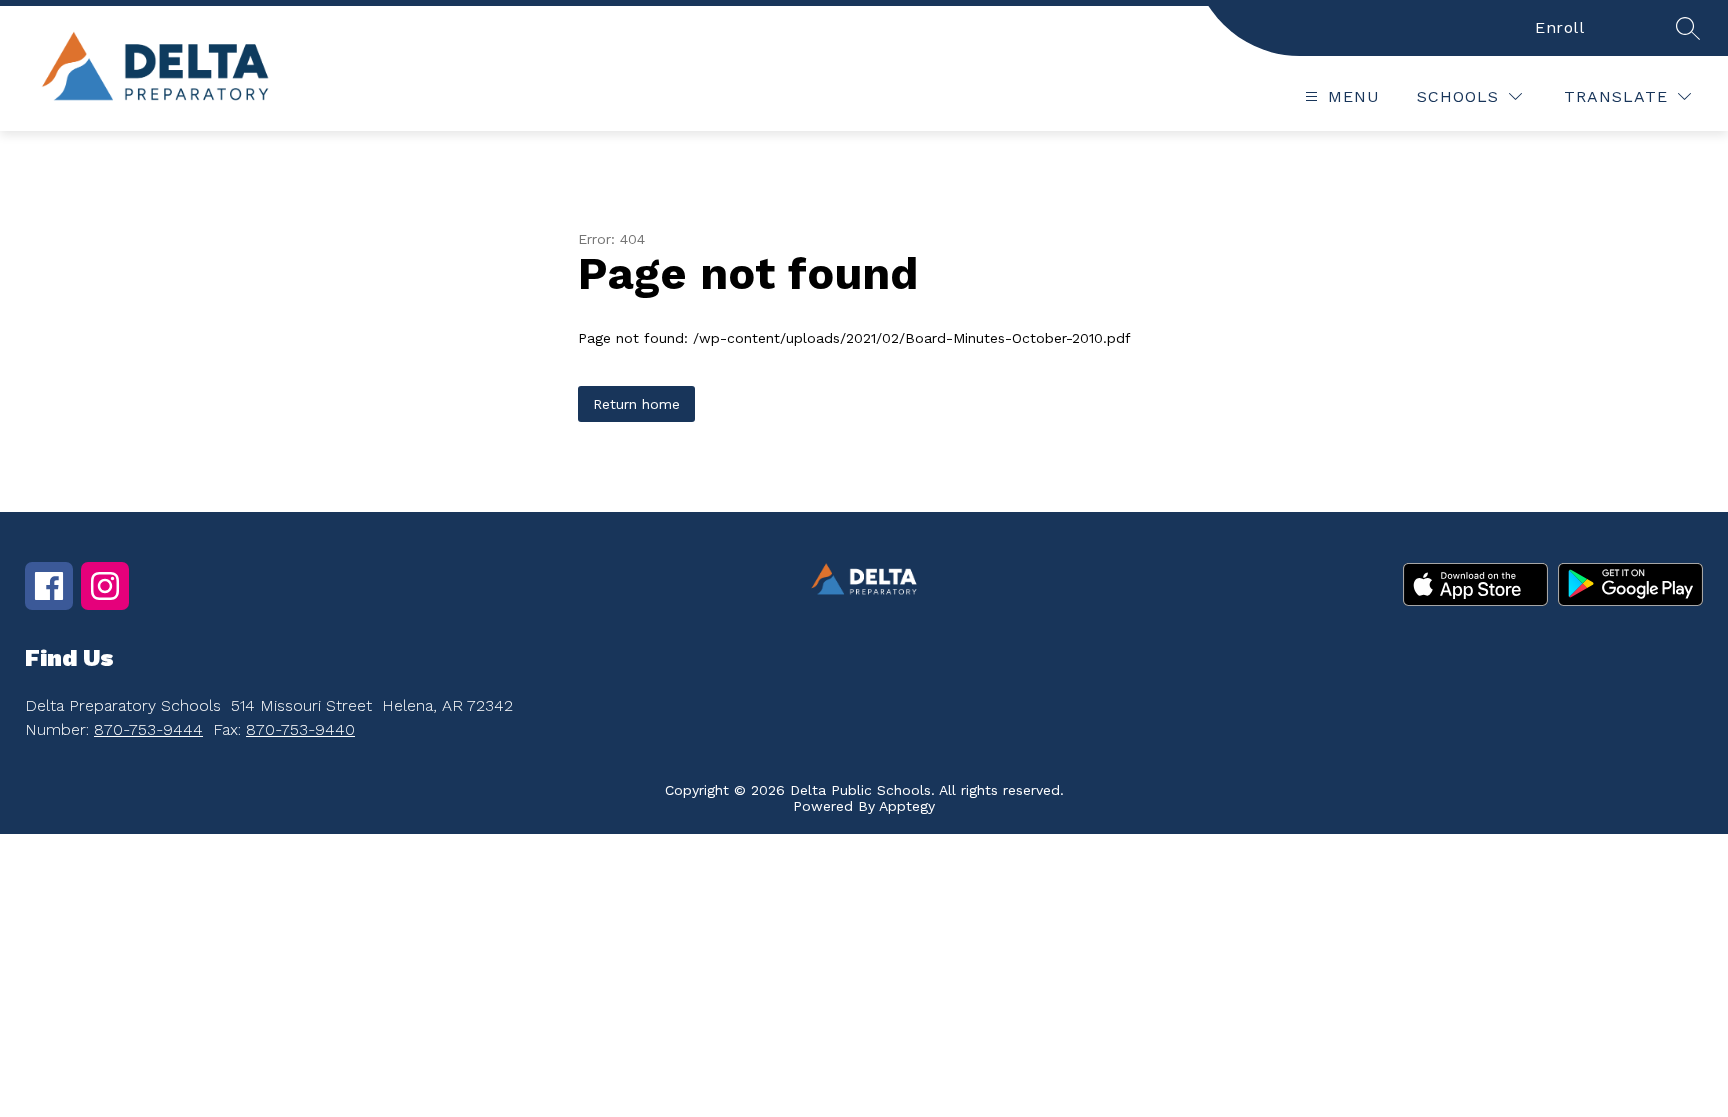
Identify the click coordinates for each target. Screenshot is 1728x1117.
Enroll (1559, 27)
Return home (636, 404)
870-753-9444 (148, 729)
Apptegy (907, 806)
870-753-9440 (300, 729)
